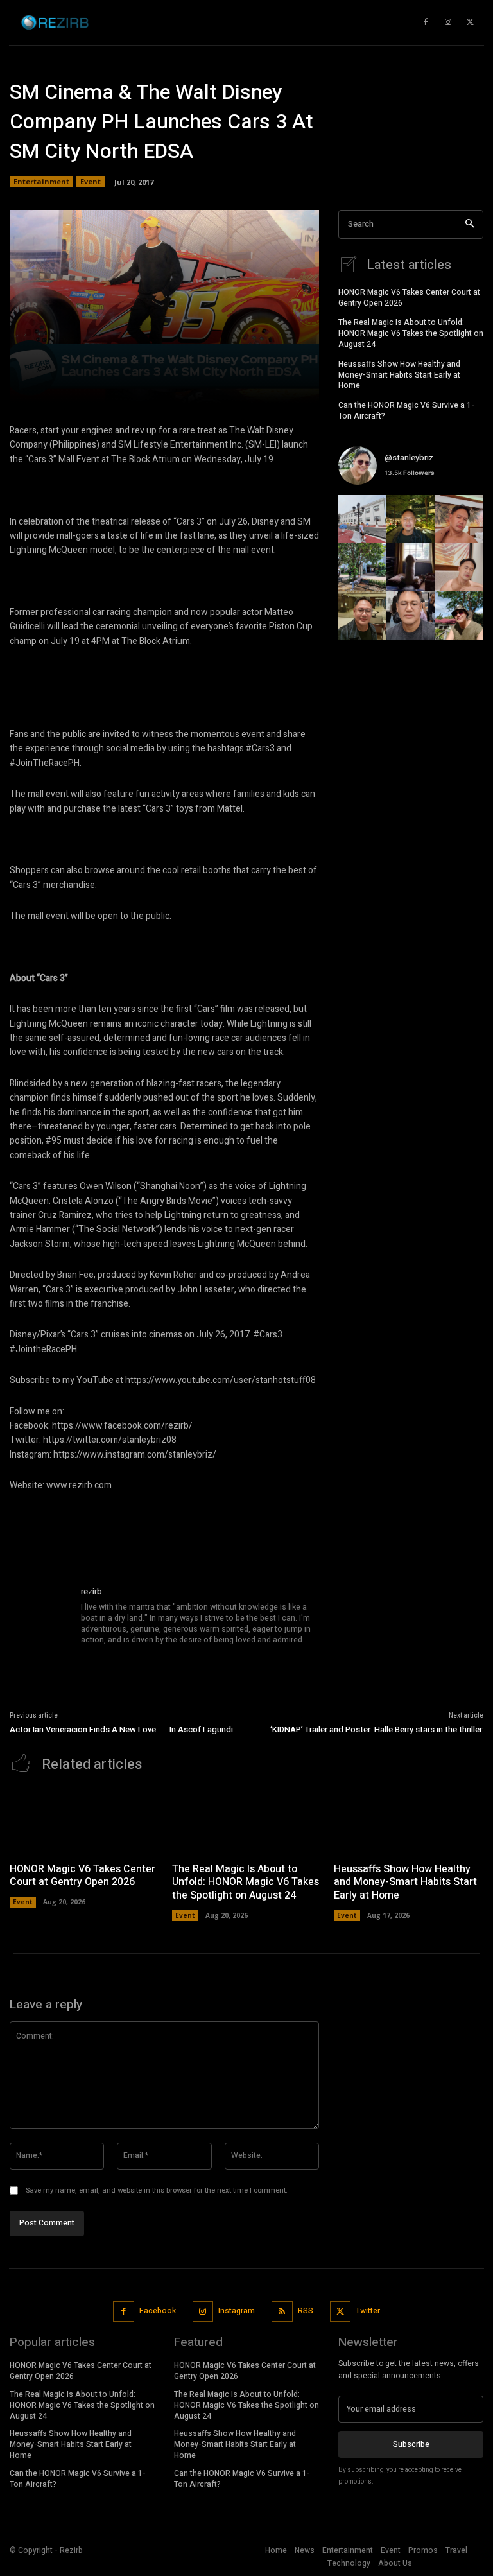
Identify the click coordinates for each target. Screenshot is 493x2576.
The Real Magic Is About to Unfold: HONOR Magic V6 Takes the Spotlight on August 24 (411, 333)
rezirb (91, 1591)
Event (91, 181)
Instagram (237, 2311)
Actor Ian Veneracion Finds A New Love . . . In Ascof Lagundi (121, 1729)
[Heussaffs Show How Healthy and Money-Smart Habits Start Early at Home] (409, 1821)
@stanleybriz (409, 457)
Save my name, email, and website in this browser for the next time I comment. (157, 2190)
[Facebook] (124, 2312)
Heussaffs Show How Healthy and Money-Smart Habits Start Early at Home (399, 375)
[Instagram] (203, 2312)
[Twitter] (341, 2312)
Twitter (368, 2311)
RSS (306, 2311)
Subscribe (411, 2444)
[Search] (470, 224)
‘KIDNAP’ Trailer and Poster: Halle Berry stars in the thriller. (377, 1729)
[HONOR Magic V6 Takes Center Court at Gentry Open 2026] (84, 1821)
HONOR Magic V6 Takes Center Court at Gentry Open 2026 (409, 298)
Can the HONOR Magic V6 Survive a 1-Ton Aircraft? (406, 411)
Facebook (158, 2311)
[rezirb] (40, 1616)
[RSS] (282, 2312)
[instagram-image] (362, 519)
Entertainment (41, 181)
